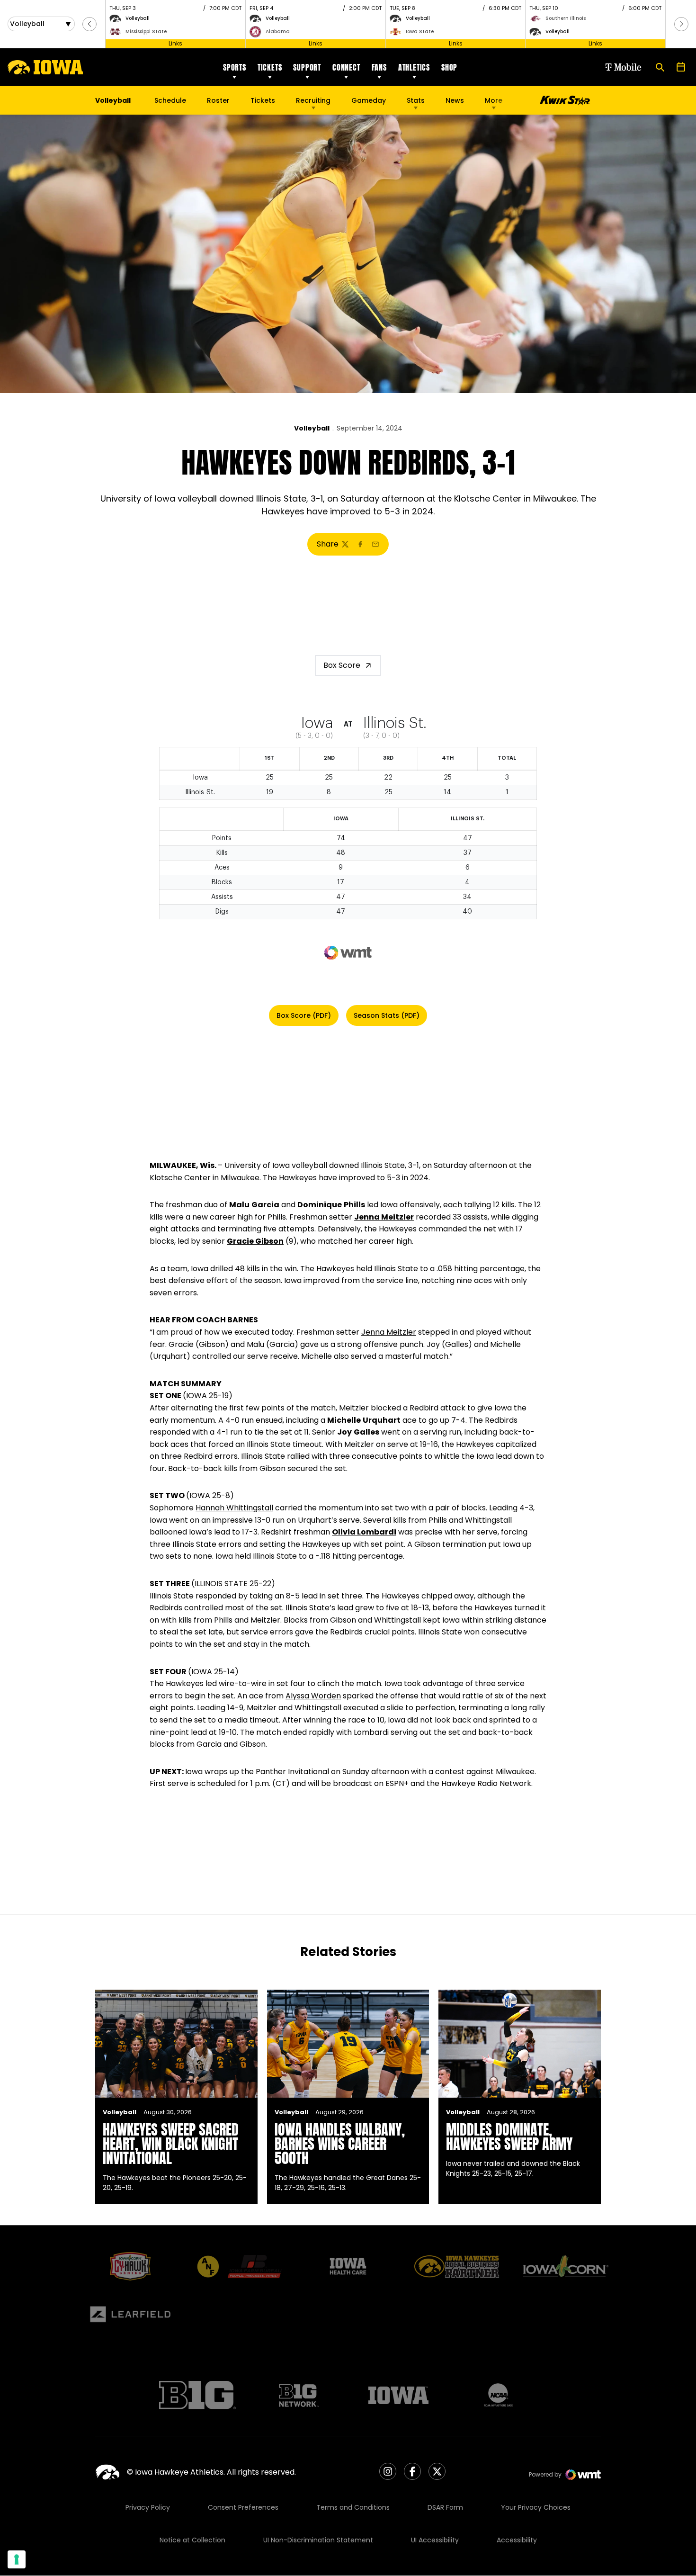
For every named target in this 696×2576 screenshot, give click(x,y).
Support (307, 67)
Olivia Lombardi (364, 1532)
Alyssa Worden (313, 1696)
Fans (379, 67)
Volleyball (312, 428)
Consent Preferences (243, 2507)
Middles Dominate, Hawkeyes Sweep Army (509, 2137)
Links (175, 43)
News (455, 100)
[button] (89, 24)
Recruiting (313, 100)
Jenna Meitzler (384, 1217)
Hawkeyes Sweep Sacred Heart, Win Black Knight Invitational (171, 2144)
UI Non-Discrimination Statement (318, 2540)
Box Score (342, 665)
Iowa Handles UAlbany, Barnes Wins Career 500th (340, 2144)
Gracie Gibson (255, 1241)
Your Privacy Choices (536, 2507)
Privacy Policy (148, 2507)
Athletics (414, 67)
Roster (218, 100)
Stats (416, 100)
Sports (235, 67)
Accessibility (517, 2540)
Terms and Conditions (353, 2507)
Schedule (170, 100)
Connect (346, 67)
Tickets (270, 67)
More (494, 100)
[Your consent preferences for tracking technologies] (17, 2559)
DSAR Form (445, 2507)
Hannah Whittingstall (234, 1508)
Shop (449, 67)
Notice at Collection (192, 2540)
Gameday (369, 100)
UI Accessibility (435, 2540)
